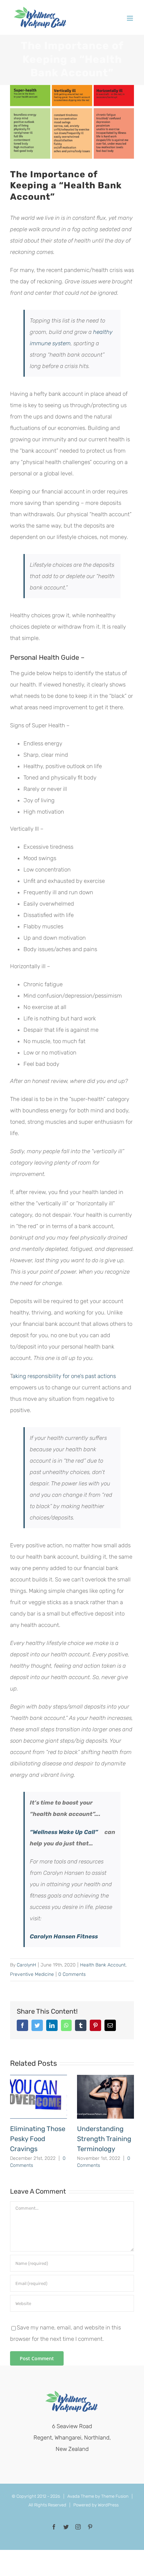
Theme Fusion (115, 2496)
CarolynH (26, 1965)
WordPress (108, 2505)
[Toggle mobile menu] (130, 18)
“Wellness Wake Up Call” (64, 1832)
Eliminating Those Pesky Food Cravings (38, 2139)
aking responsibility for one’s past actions (64, 1376)
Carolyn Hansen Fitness (64, 1936)
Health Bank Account (103, 1965)
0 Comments (72, 1974)
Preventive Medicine (32, 1974)
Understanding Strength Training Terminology (104, 2139)
